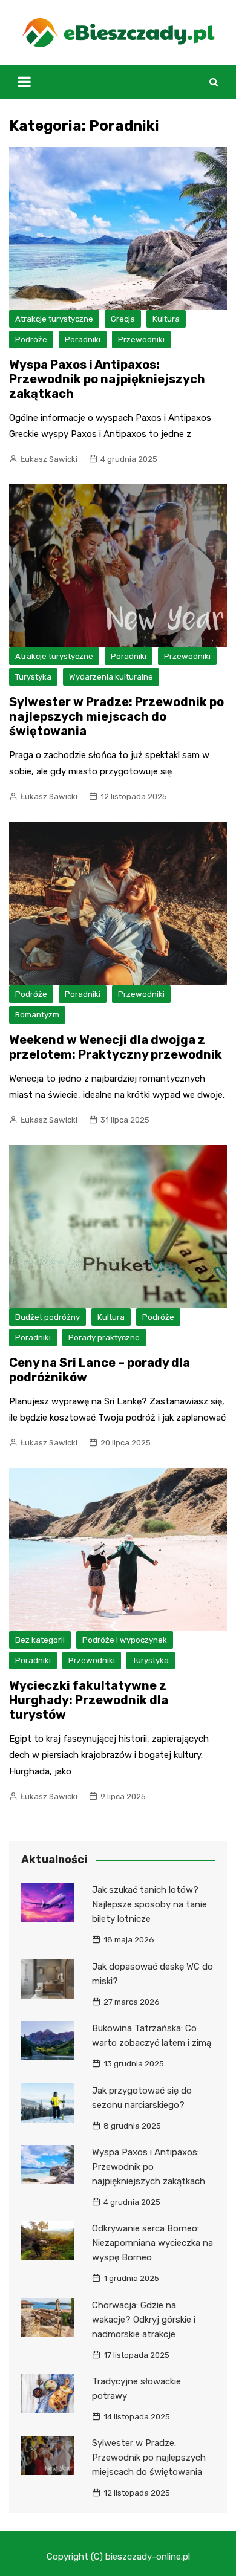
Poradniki (83, 339)
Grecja (123, 319)
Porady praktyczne (104, 1338)
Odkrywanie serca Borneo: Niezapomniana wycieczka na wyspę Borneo (152, 2243)
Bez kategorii (40, 1640)
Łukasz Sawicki (49, 459)
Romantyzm (37, 1015)
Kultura (166, 319)
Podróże (31, 339)
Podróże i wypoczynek (125, 1640)
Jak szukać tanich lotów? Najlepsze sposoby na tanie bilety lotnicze (149, 1904)
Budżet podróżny (48, 1317)
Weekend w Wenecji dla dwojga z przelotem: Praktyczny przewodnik (116, 1047)
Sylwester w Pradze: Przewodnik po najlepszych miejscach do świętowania (116, 716)
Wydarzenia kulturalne (111, 677)
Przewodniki (141, 339)
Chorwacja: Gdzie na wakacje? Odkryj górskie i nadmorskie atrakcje (144, 2320)
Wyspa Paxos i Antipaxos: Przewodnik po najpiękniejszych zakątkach (107, 379)
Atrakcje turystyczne (54, 319)
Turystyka (33, 677)
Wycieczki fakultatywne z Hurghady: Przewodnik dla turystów (89, 1700)
